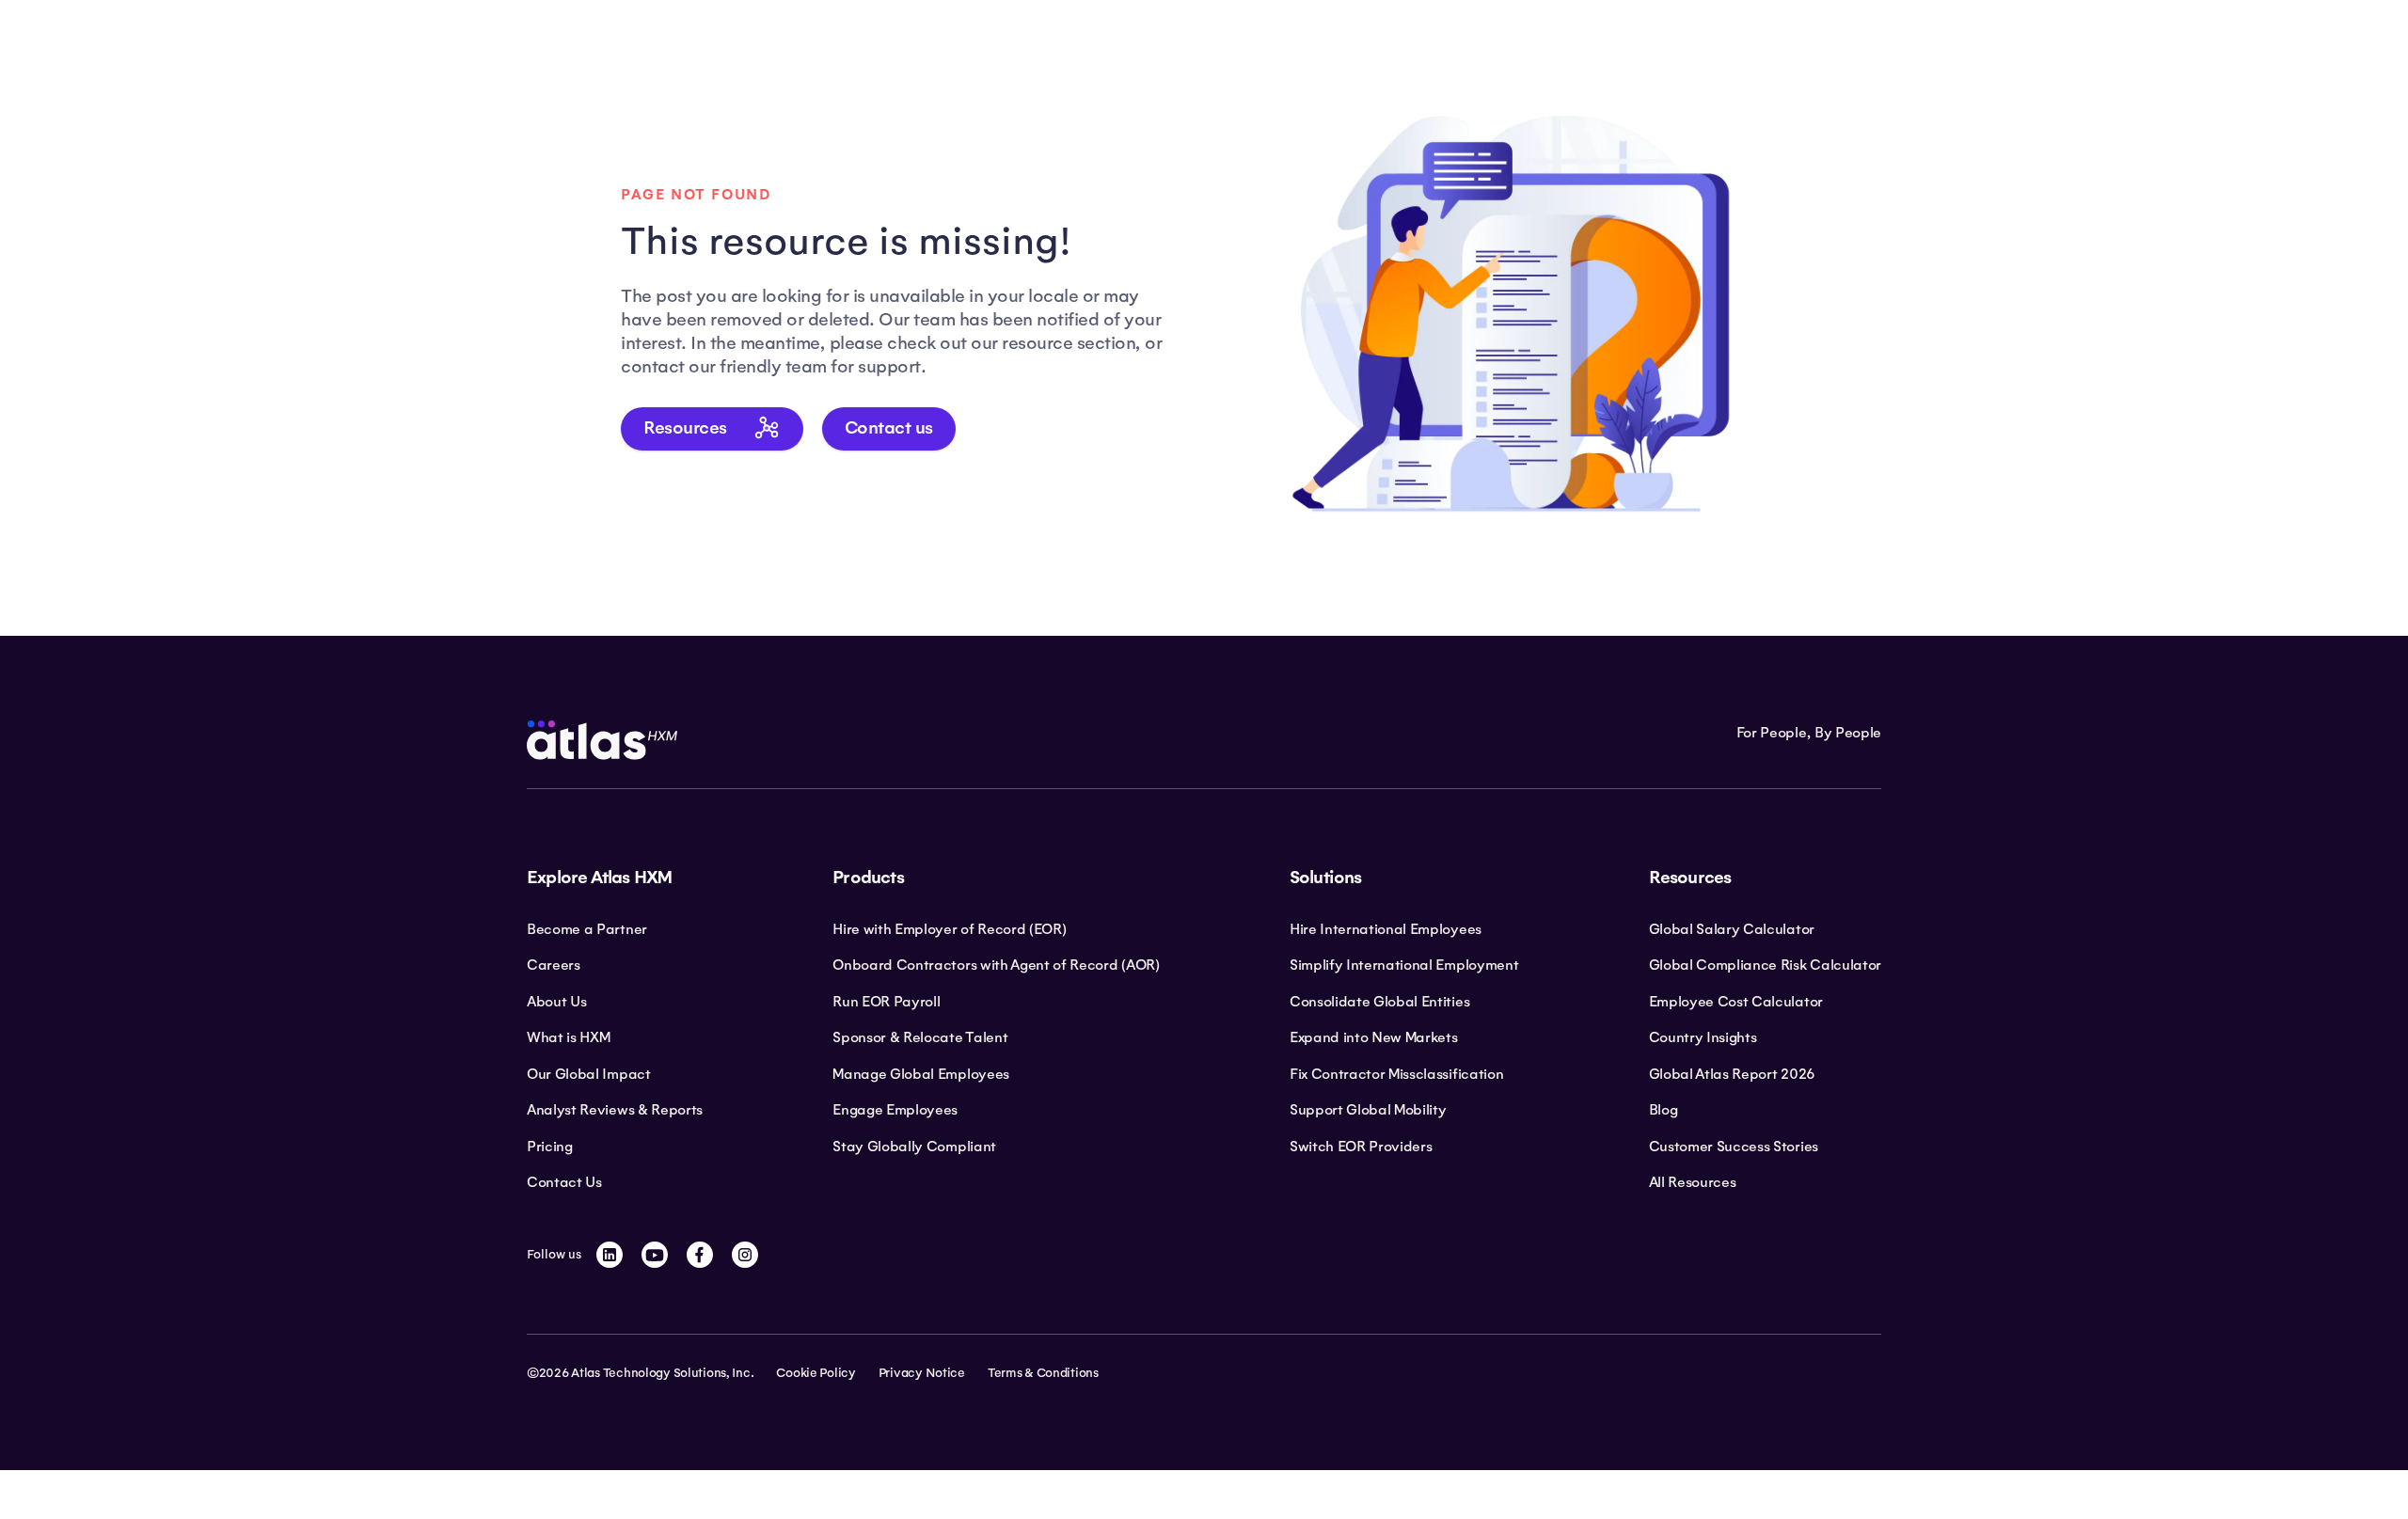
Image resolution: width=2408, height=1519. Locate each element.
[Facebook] (700, 1255)
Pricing (550, 1147)
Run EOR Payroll (886, 1002)
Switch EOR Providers (1361, 1147)
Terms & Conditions (1043, 1373)
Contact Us (564, 1182)
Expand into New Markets (1374, 1037)
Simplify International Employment (1404, 965)
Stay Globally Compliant (914, 1147)
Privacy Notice (922, 1373)
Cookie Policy (816, 1373)
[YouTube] (655, 1255)
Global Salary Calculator (1732, 929)
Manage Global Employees (921, 1074)
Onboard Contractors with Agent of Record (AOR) (996, 965)
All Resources (1693, 1182)
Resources (685, 428)
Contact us (889, 428)
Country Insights (1703, 1037)
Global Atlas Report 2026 (1732, 1074)
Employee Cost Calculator (1736, 1002)
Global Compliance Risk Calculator (1765, 965)
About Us (556, 1002)
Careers (554, 965)
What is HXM (568, 1037)
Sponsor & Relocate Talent (920, 1037)
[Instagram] (745, 1255)
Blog (1663, 1110)
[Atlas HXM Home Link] (602, 740)
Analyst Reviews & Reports (615, 1110)
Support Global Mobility (1368, 1110)
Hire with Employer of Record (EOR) (949, 929)
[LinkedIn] (610, 1255)
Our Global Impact (589, 1074)
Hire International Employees (1386, 929)
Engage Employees (895, 1110)
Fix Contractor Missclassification (1396, 1074)
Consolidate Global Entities (1379, 1002)
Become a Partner (587, 929)
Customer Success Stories (1734, 1147)
